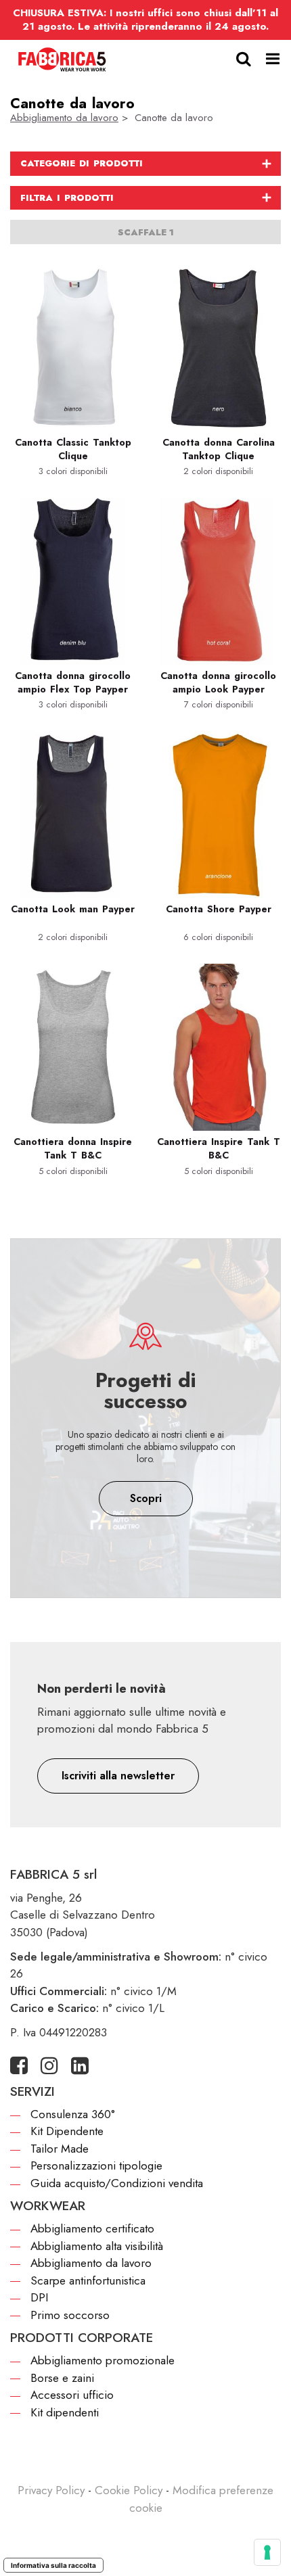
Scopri (146, 1498)
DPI (39, 2297)
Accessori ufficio (72, 2395)
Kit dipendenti (65, 2412)
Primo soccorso (70, 2315)
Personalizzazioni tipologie (96, 2165)
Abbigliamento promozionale (103, 2360)
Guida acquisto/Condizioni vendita (117, 2183)
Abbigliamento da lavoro (64, 118)
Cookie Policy (129, 2490)
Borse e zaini (62, 2378)
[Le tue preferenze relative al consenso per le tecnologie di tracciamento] (267, 2552)
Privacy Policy (51, 2490)
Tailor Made (60, 2149)
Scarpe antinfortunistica (88, 2280)
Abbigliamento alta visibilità (97, 2246)
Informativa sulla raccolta (53, 2565)
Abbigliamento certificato (92, 2228)
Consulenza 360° (73, 2114)
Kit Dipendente (67, 2131)
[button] (118, 1776)
